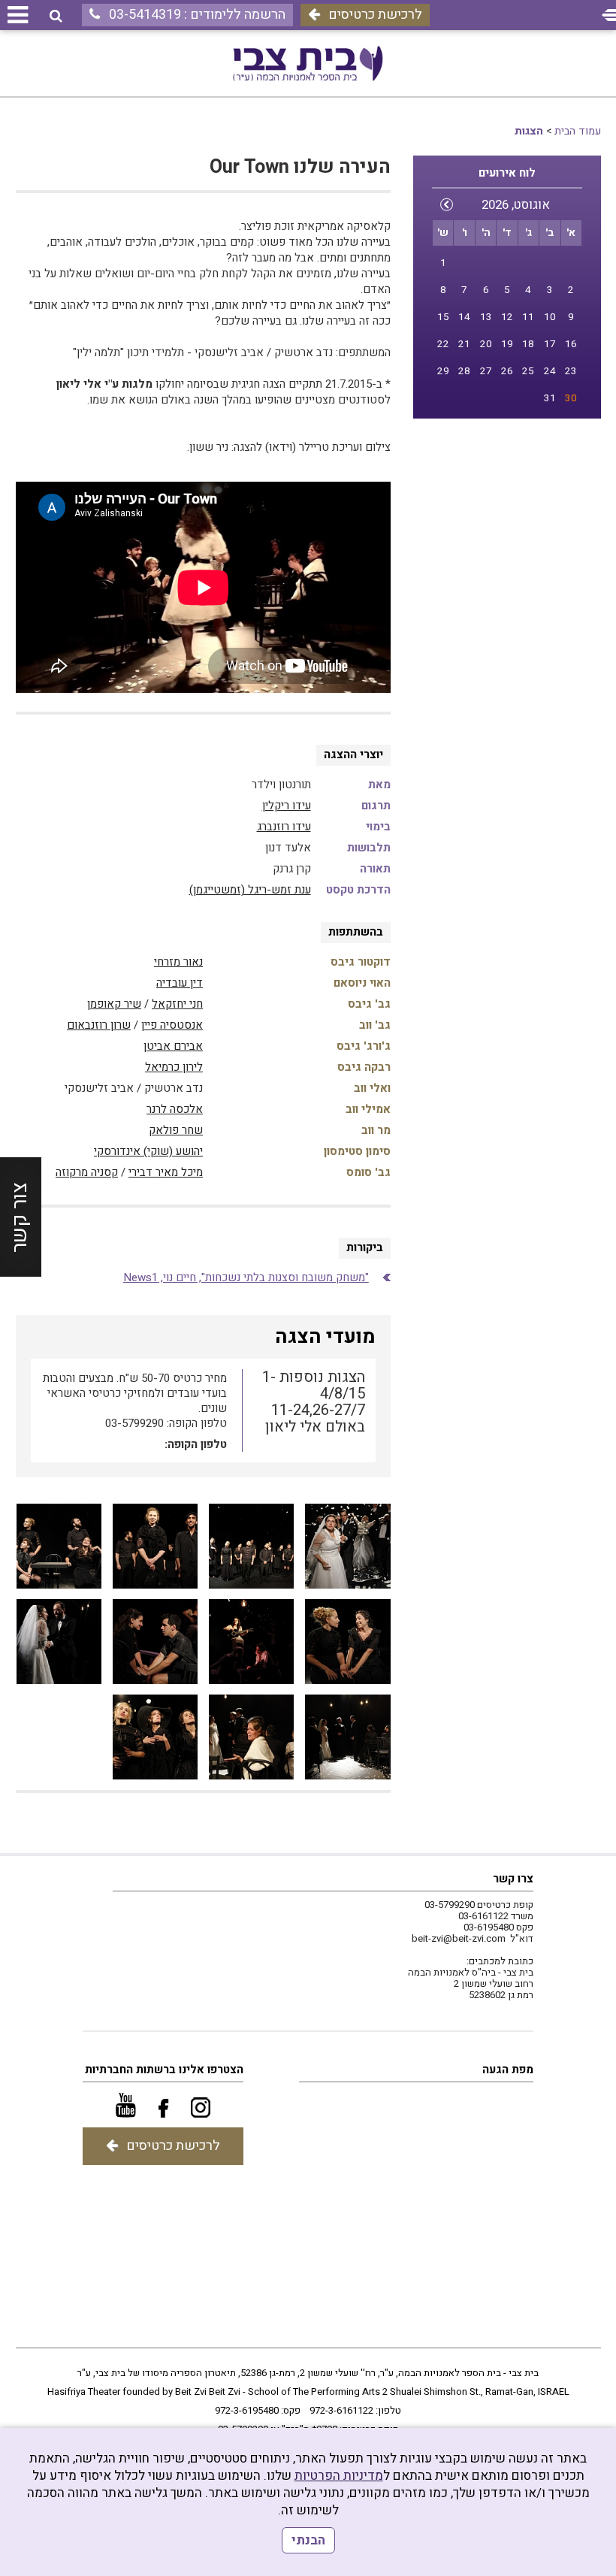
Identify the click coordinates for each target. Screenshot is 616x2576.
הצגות (529, 131)
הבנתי (308, 2540)
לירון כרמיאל (174, 1067)
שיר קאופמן (114, 1004)
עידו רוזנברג (284, 827)
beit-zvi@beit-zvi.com (459, 1938)
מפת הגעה (508, 2070)
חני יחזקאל (177, 1004)
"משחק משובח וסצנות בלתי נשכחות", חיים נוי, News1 (246, 1277)
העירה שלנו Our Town (300, 167)
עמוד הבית (578, 131)
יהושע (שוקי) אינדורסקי (148, 1151)
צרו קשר (513, 1879)
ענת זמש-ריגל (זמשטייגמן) (250, 890)
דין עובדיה (180, 983)
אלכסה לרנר (175, 1109)
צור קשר (20, 1217)
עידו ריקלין (287, 806)
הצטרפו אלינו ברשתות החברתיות (164, 2070)
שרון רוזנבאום (99, 1025)
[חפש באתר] (56, 16)
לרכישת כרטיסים (375, 15)
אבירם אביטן (173, 1046)
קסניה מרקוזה (87, 1172)
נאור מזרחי (178, 962)
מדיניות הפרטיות (339, 2476)
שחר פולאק (176, 1130)
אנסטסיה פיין (172, 1025)
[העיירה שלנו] (347, 1546)
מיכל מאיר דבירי (166, 1172)
